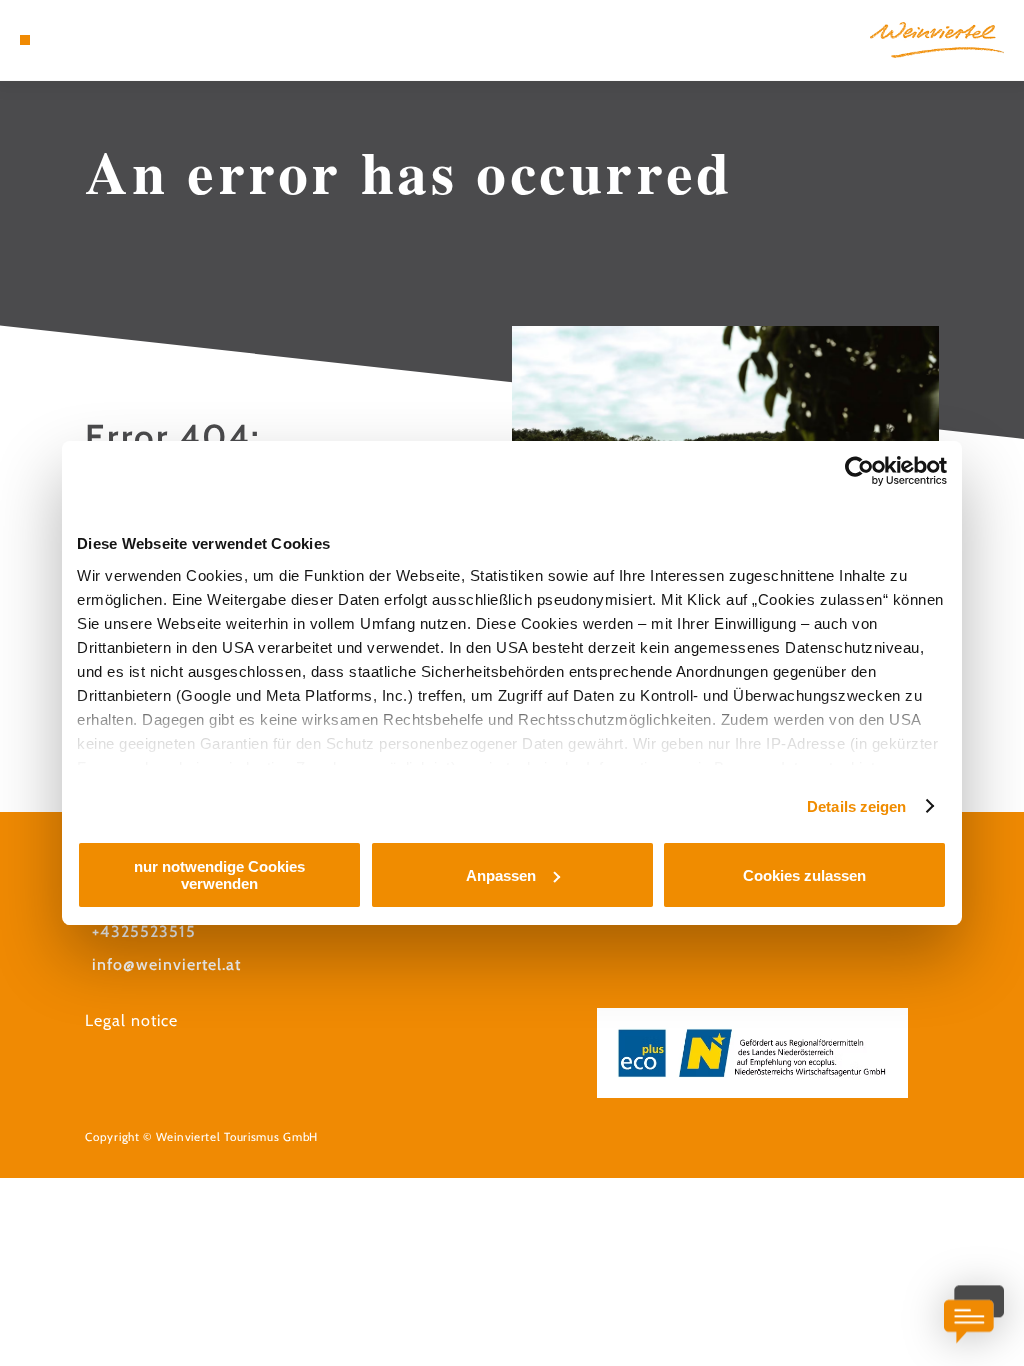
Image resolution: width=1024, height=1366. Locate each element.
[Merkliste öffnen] (87, 40)
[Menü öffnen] (25, 40)
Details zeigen (856, 806)
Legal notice (131, 1020)
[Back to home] (937, 40)
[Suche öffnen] (108, 40)
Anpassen (501, 875)
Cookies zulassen (804, 875)
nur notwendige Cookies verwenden (219, 875)
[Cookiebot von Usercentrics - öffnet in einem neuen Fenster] (859, 471)
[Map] (66, 40)
